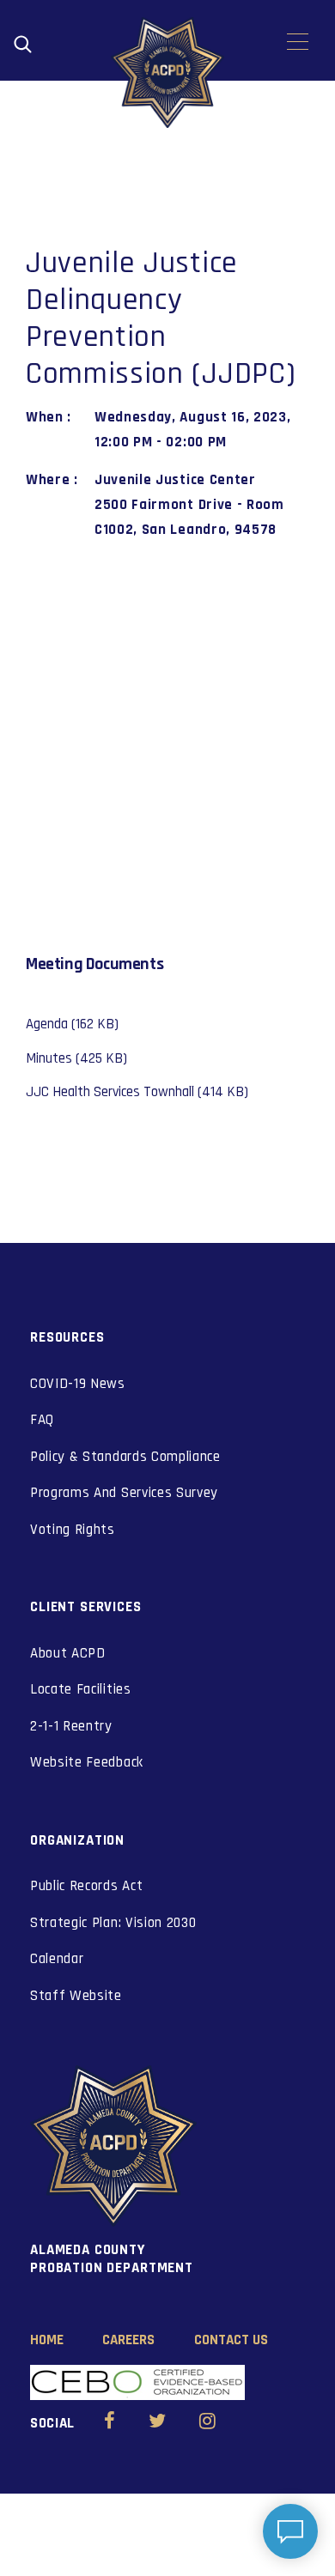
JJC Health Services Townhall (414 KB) (137, 1092)
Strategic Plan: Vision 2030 (113, 1923)
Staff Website (76, 1996)
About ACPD (68, 1653)
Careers (128, 2340)
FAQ (42, 1420)
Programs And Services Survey (124, 1493)
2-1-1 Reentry (71, 1726)
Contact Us (231, 2340)
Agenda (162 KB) (72, 1024)
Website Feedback (87, 1762)
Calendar (57, 1959)
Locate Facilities (81, 1689)
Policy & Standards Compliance (125, 1457)
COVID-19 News (78, 1384)
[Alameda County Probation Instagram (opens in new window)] (207, 2423)
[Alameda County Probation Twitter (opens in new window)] (158, 2423)
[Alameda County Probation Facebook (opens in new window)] (110, 2423)
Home (47, 2340)
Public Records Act (86, 1886)
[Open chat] (290, 2531)
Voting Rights (73, 1530)
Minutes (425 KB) (76, 1058)
